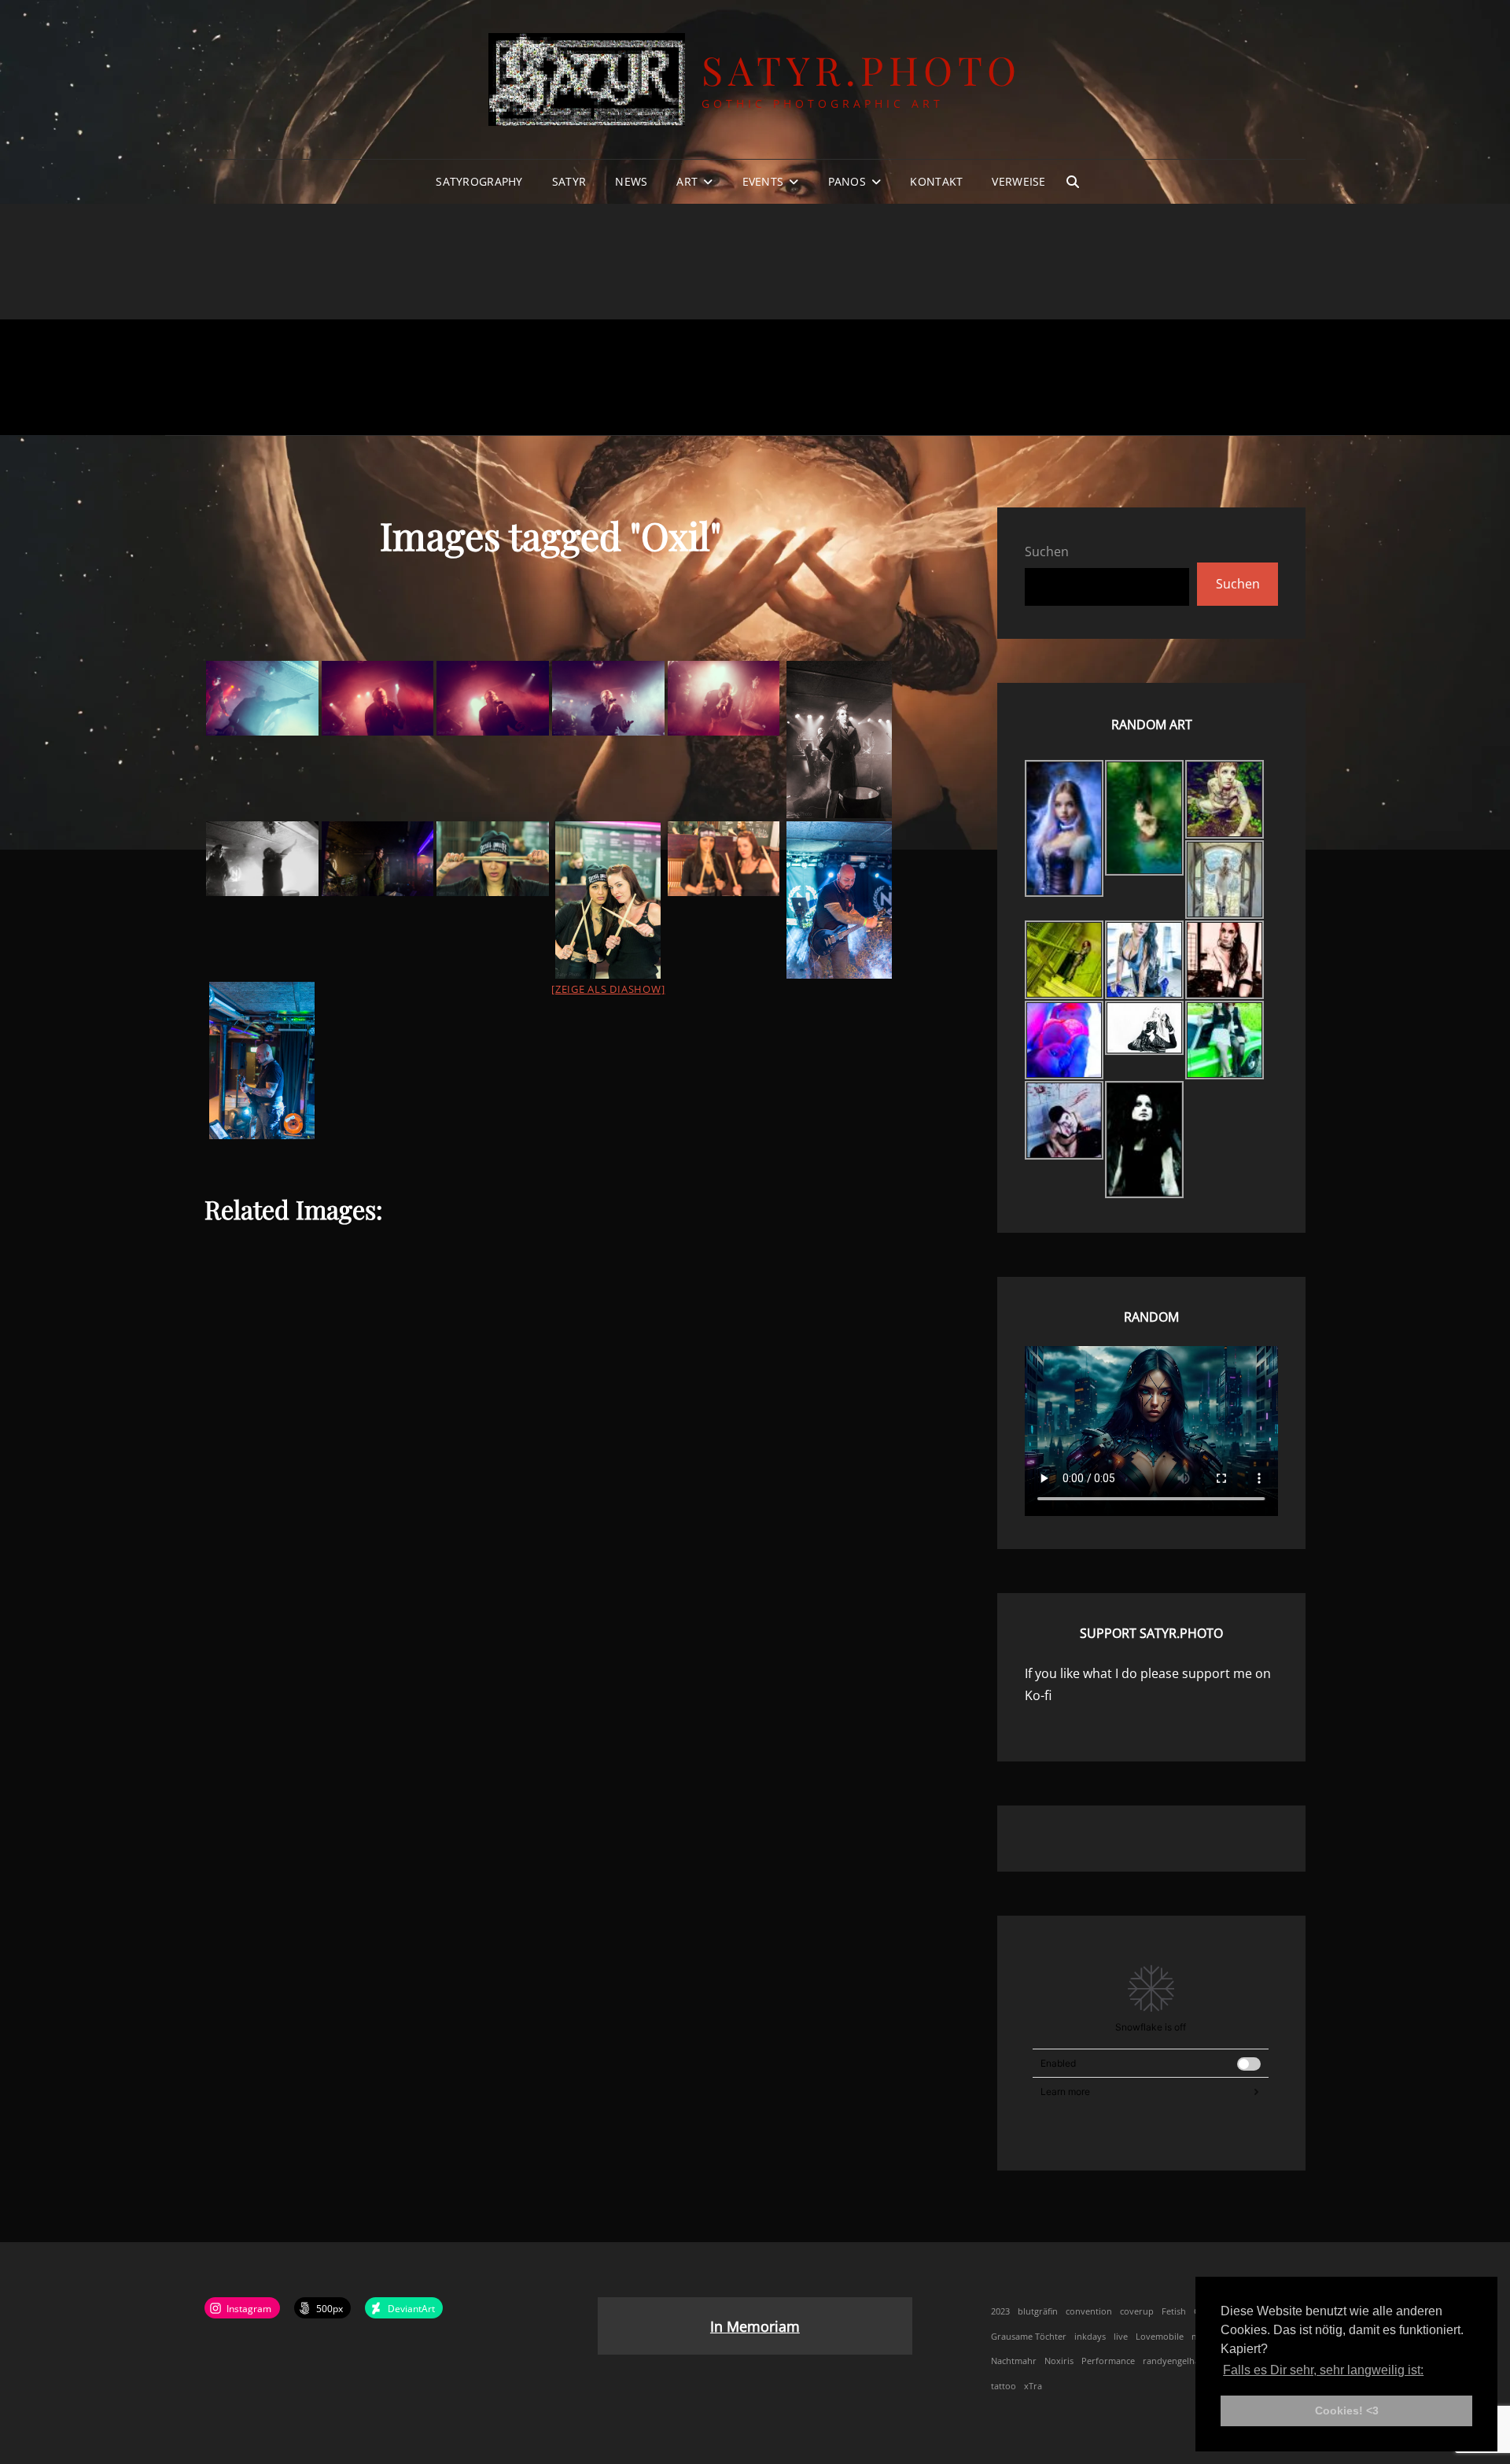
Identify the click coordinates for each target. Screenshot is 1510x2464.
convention (1089, 2311)
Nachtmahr (1014, 2361)
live (1121, 2337)
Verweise (1018, 181)
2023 (1000, 2311)
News (631, 181)
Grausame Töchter (1029, 2337)
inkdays (1090, 2337)
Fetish (1174, 2311)
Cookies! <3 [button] (1347, 2411)
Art (687, 181)
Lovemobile (1160, 2337)
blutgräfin (1038, 2311)
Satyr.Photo (862, 70)
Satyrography (479, 181)
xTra (1033, 2386)
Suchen (1047, 551)
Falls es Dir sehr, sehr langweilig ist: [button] (1323, 2370)
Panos (847, 181)
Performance (1108, 2361)
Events (763, 181)
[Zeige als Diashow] (608, 989)
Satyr (569, 181)
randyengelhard (1176, 2361)
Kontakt (936, 181)
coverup (1137, 2311)
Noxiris (1059, 2361)
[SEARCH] (1073, 182)
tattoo (1004, 2386)
